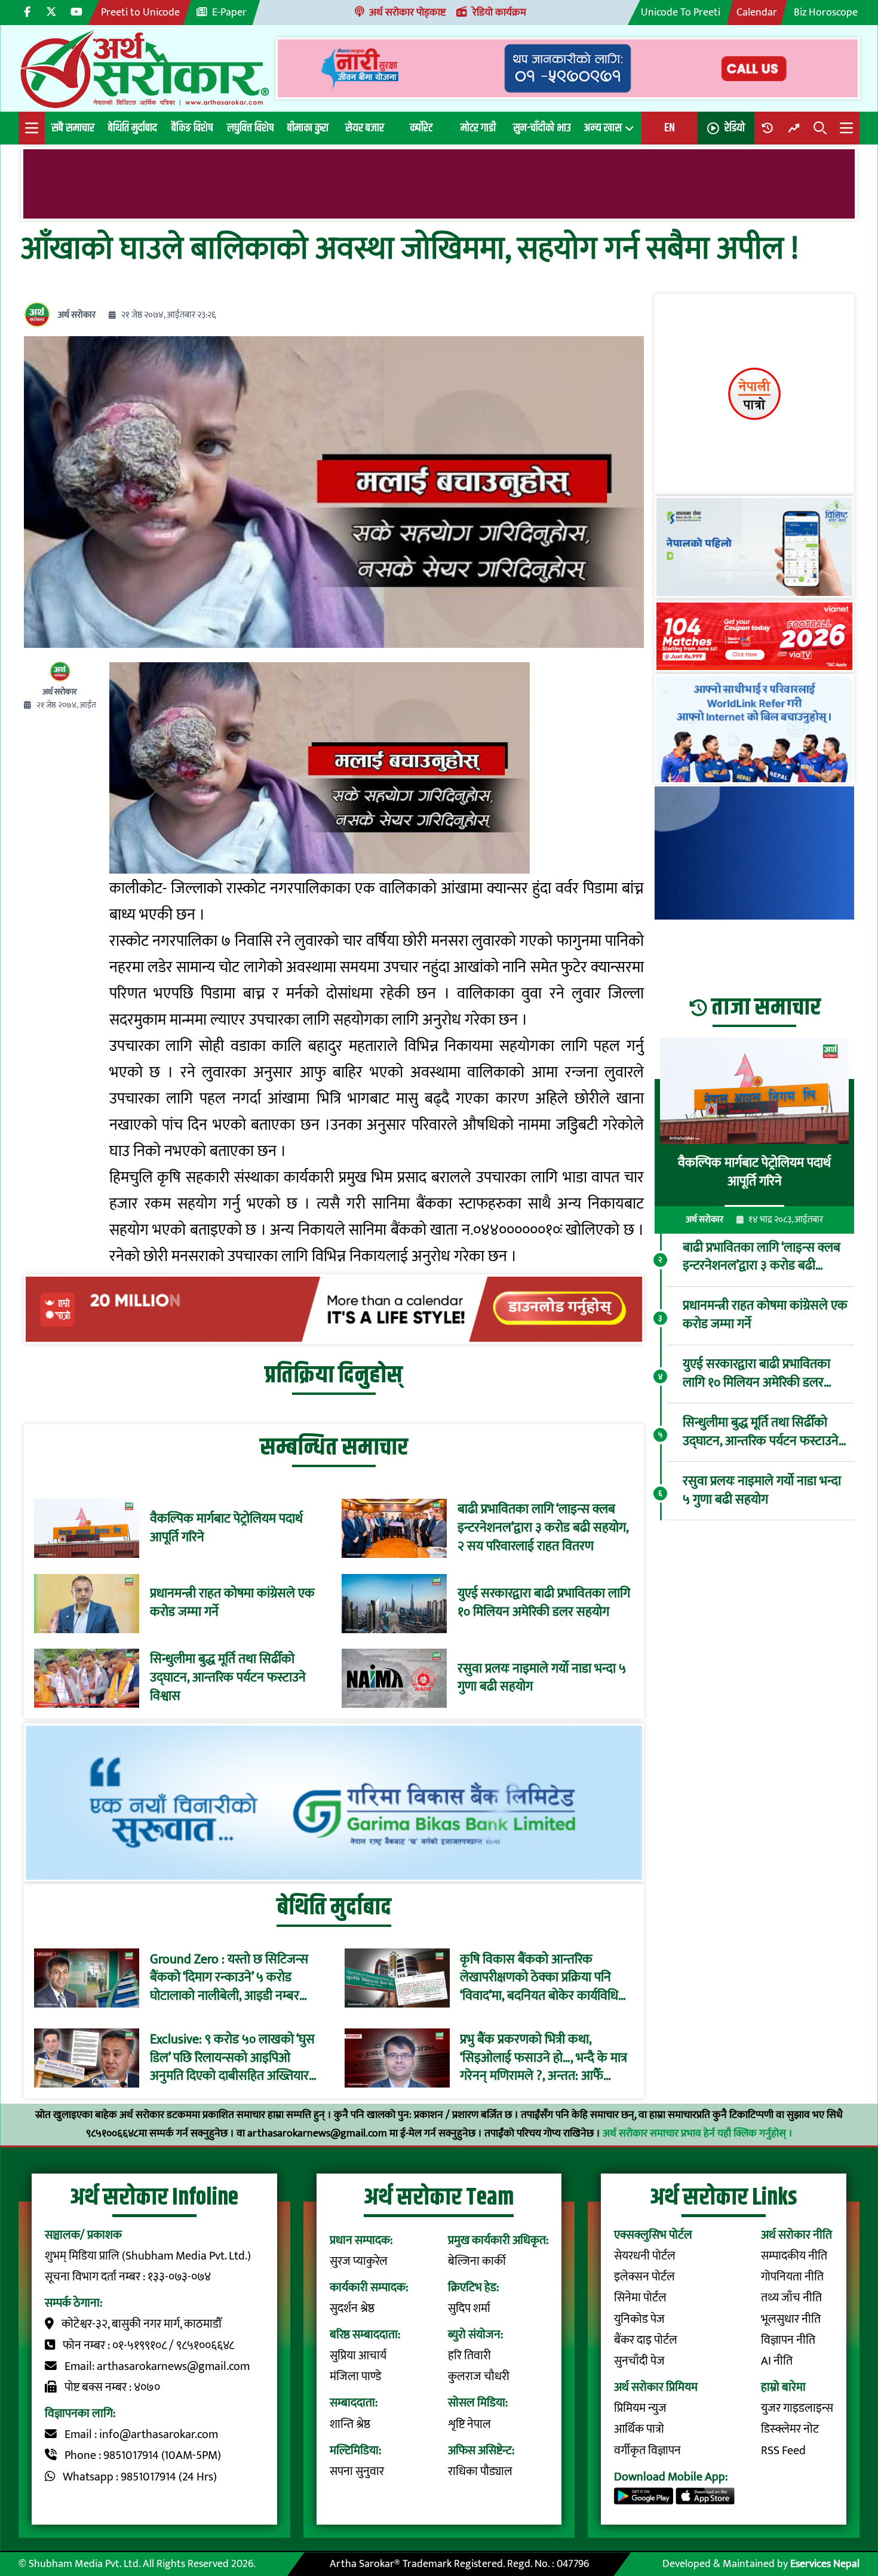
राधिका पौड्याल (480, 2472)
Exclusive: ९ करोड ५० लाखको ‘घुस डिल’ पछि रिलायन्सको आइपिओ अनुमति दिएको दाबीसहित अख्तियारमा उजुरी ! (234, 2058)
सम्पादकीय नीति (794, 2256)
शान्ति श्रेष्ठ (350, 2425)
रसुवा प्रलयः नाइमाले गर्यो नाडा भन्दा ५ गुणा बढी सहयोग (542, 1679)
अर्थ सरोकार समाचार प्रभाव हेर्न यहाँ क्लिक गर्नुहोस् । (698, 2133)
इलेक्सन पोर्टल (644, 2277)
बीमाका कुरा (308, 128)
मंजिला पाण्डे (355, 2377)
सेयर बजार (365, 128)
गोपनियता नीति (792, 2277)
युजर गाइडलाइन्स (797, 2409)
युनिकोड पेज (639, 2320)
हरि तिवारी (469, 2356)
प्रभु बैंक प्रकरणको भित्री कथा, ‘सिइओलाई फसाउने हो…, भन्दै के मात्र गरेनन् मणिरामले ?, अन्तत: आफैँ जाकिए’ (544, 2058)
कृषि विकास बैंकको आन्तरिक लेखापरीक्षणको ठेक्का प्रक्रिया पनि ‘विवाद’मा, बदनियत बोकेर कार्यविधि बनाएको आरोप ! (539, 1978)
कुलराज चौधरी (479, 2377)
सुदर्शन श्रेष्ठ (352, 2309)
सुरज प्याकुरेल (359, 2262)
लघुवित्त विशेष (250, 128)
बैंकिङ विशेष (192, 128)
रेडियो (735, 128)
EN (670, 128)
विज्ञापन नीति (788, 2340)
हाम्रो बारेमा (783, 2388)
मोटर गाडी (478, 128)
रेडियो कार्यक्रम (499, 12)
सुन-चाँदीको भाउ (542, 128)
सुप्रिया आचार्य (358, 2356)
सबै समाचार (73, 128)
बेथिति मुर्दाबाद (133, 128)
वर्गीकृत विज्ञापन (647, 2451)
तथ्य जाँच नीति (791, 2298)
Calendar (757, 12)
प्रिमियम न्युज (640, 2409)
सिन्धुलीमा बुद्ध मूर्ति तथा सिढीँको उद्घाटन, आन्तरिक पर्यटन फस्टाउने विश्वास (228, 1678)
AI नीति (777, 2361)
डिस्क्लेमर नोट (790, 2429)
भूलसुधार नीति (791, 2320)
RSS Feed (783, 2451)
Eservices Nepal (825, 2564)
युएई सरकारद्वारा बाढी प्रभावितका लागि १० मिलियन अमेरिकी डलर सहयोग (544, 1603)
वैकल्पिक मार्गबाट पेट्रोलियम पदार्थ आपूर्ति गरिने (226, 1529)
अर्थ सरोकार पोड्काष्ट (407, 12)
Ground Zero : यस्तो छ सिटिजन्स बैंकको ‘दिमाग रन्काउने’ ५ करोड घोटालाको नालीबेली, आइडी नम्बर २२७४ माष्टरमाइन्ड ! (229, 1978)
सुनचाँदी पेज (639, 2361)
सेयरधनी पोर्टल (645, 2256)
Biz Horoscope (826, 12)
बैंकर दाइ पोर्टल (646, 2340)
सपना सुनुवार (357, 2472)
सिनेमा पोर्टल (640, 2298)
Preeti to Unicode (140, 12)
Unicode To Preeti (681, 12)
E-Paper (229, 12)
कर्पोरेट (421, 128)
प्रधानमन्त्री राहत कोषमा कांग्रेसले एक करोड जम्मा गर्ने (232, 1603)
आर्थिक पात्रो (639, 2429)
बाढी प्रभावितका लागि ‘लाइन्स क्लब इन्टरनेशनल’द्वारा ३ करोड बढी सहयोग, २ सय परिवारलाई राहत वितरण (543, 1528)
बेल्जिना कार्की (477, 2262)
